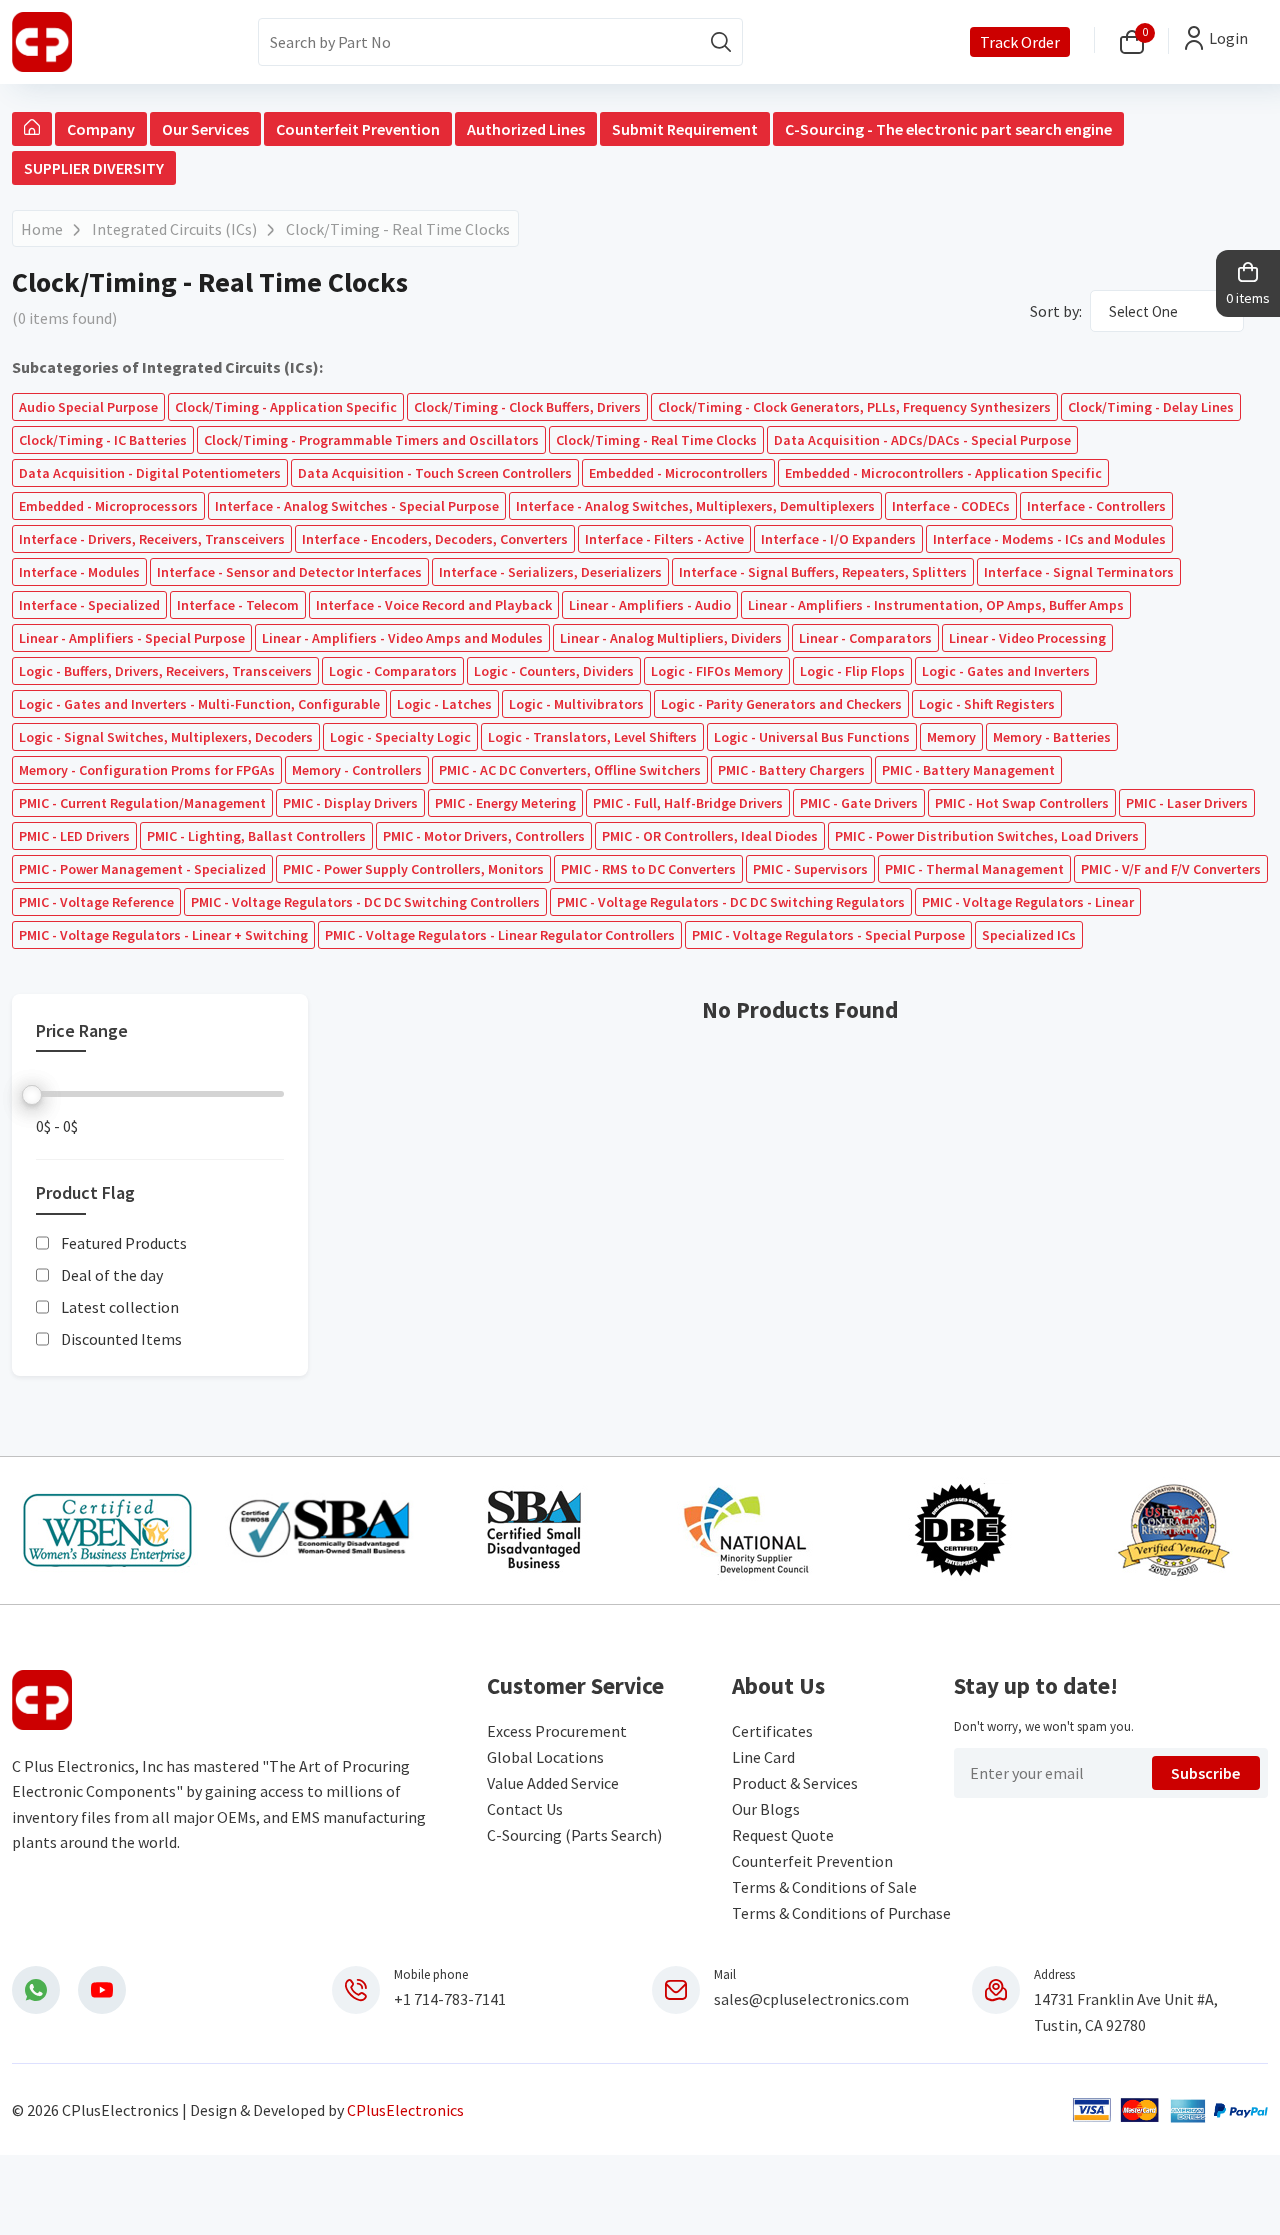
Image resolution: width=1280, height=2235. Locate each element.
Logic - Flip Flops (852, 671)
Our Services (205, 129)
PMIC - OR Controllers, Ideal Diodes (710, 836)
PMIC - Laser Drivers (1187, 803)
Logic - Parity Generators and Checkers (781, 704)
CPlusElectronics (405, 2110)
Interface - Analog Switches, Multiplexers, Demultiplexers (695, 506)
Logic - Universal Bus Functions (812, 737)
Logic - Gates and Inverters (1006, 671)
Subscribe (1205, 1773)
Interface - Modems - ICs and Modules (1049, 539)
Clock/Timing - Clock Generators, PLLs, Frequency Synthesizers (854, 407)
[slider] (32, 1095)
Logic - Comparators (393, 671)
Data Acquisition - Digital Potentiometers (150, 473)
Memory (951, 737)
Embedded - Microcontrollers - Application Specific (943, 473)
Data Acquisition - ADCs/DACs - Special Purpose (922, 440)
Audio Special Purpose (88, 407)
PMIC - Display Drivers (350, 803)
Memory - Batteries (1052, 737)
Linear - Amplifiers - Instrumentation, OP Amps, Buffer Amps (936, 605)
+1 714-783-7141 (450, 1999)
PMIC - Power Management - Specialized (142, 869)
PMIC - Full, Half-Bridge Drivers (688, 803)
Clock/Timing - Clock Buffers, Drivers (527, 407)
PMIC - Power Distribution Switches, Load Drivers (987, 836)
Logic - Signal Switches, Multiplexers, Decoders (166, 737)
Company (101, 129)
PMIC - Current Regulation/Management (142, 803)
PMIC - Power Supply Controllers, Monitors (413, 869)
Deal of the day (112, 1275)
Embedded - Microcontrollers (678, 473)
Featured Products (124, 1243)
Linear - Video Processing (1027, 638)
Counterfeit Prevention (358, 129)
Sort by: (1056, 311)
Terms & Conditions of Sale (824, 1887)
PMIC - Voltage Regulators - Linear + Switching (163, 935)
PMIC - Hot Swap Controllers (1022, 803)
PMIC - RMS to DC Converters (648, 869)
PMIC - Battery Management (968, 770)
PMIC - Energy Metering (505, 803)
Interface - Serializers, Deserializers (550, 572)
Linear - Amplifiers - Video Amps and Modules (402, 638)
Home (42, 229)
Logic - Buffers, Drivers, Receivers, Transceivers (165, 671)
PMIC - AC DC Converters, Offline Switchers (570, 770)
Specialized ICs (1029, 935)
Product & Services (795, 1783)
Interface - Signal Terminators (1079, 572)
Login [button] (1228, 38)
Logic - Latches (444, 704)
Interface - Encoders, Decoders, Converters (435, 539)
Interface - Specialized (89, 605)
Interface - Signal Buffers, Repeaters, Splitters (823, 572)
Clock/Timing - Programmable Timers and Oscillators (371, 440)
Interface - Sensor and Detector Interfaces (289, 572)
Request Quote (783, 1835)
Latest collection (120, 1307)
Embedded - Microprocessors (108, 506)
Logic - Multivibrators (576, 704)
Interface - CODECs (951, 506)
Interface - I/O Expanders (838, 539)
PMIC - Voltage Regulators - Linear (1028, 902)
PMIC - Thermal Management (974, 869)
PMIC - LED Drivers (74, 836)
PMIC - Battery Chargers (791, 770)
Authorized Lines (526, 129)
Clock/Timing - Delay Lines (1151, 407)
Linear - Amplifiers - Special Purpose (132, 638)
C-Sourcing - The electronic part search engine (948, 129)
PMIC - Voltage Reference (96, 902)
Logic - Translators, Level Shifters (592, 737)
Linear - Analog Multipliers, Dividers (671, 638)
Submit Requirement (685, 129)
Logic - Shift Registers (987, 704)
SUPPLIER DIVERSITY (94, 168)
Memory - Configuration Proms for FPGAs (147, 770)
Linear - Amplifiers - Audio (650, 605)
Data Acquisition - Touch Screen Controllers (435, 473)
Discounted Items (121, 1339)
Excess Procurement (557, 1731)
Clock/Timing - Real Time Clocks (398, 229)
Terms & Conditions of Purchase (841, 1913)
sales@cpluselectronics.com (811, 1999)
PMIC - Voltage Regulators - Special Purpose (828, 935)
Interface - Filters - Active (664, 539)
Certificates (772, 1731)
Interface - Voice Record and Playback (434, 605)
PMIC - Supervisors (810, 869)
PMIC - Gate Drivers (859, 803)
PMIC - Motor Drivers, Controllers (484, 836)
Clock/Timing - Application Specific (286, 407)
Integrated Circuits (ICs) (174, 229)
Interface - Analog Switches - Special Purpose (357, 506)
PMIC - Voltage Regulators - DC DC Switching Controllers (365, 902)
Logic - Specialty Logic (400, 737)
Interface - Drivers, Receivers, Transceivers (152, 539)
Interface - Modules (79, 572)
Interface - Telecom (238, 605)
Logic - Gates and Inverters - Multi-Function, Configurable (199, 704)
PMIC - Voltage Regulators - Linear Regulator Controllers (500, 935)
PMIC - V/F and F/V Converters (1171, 869)
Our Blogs (766, 1809)
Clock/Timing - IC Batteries (103, 440)
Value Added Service (553, 1783)
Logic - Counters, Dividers (554, 671)
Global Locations (545, 1757)
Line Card (763, 1757)
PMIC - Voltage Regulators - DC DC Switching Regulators (731, 902)
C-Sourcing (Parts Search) (574, 1835)
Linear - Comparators (865, 638)
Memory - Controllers (357, 770)
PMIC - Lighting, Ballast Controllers (256, 836)
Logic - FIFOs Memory (717, 671)
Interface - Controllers (1096, 506)
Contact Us (525, 1809)
